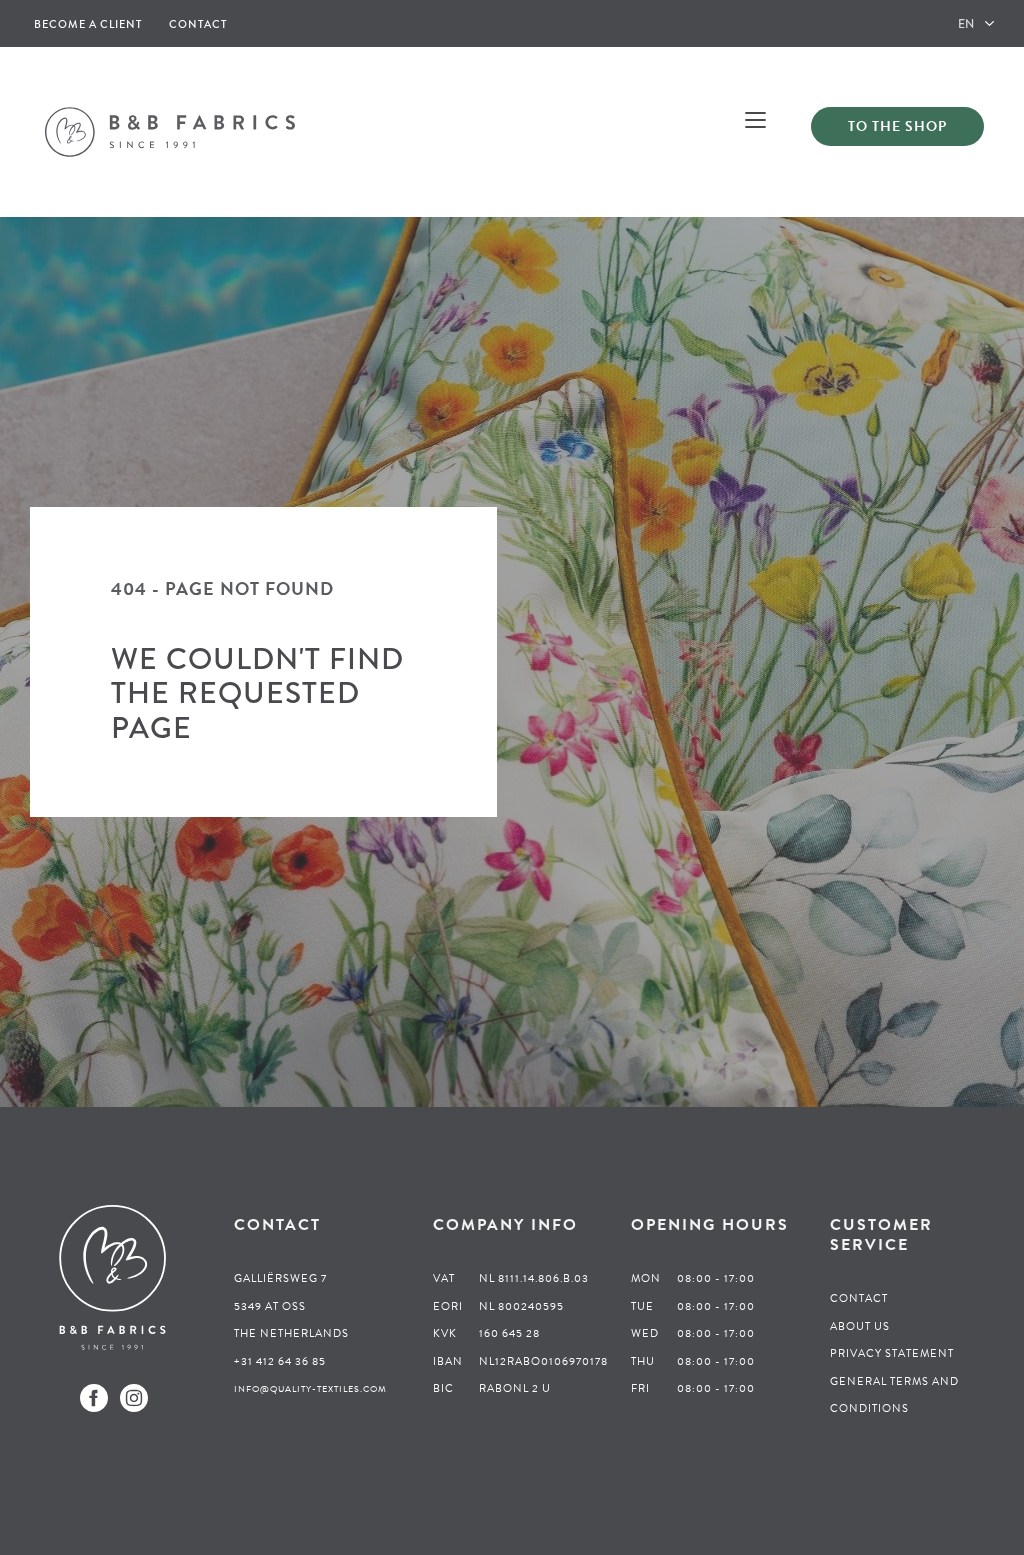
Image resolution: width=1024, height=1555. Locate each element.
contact (198, 24)
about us (860, 1326)
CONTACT (859, 1298)
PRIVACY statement (892, 1353)
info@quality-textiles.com (310, 1389)
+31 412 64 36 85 (280, 1361)
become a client (88, 24)
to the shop (897, 126)
